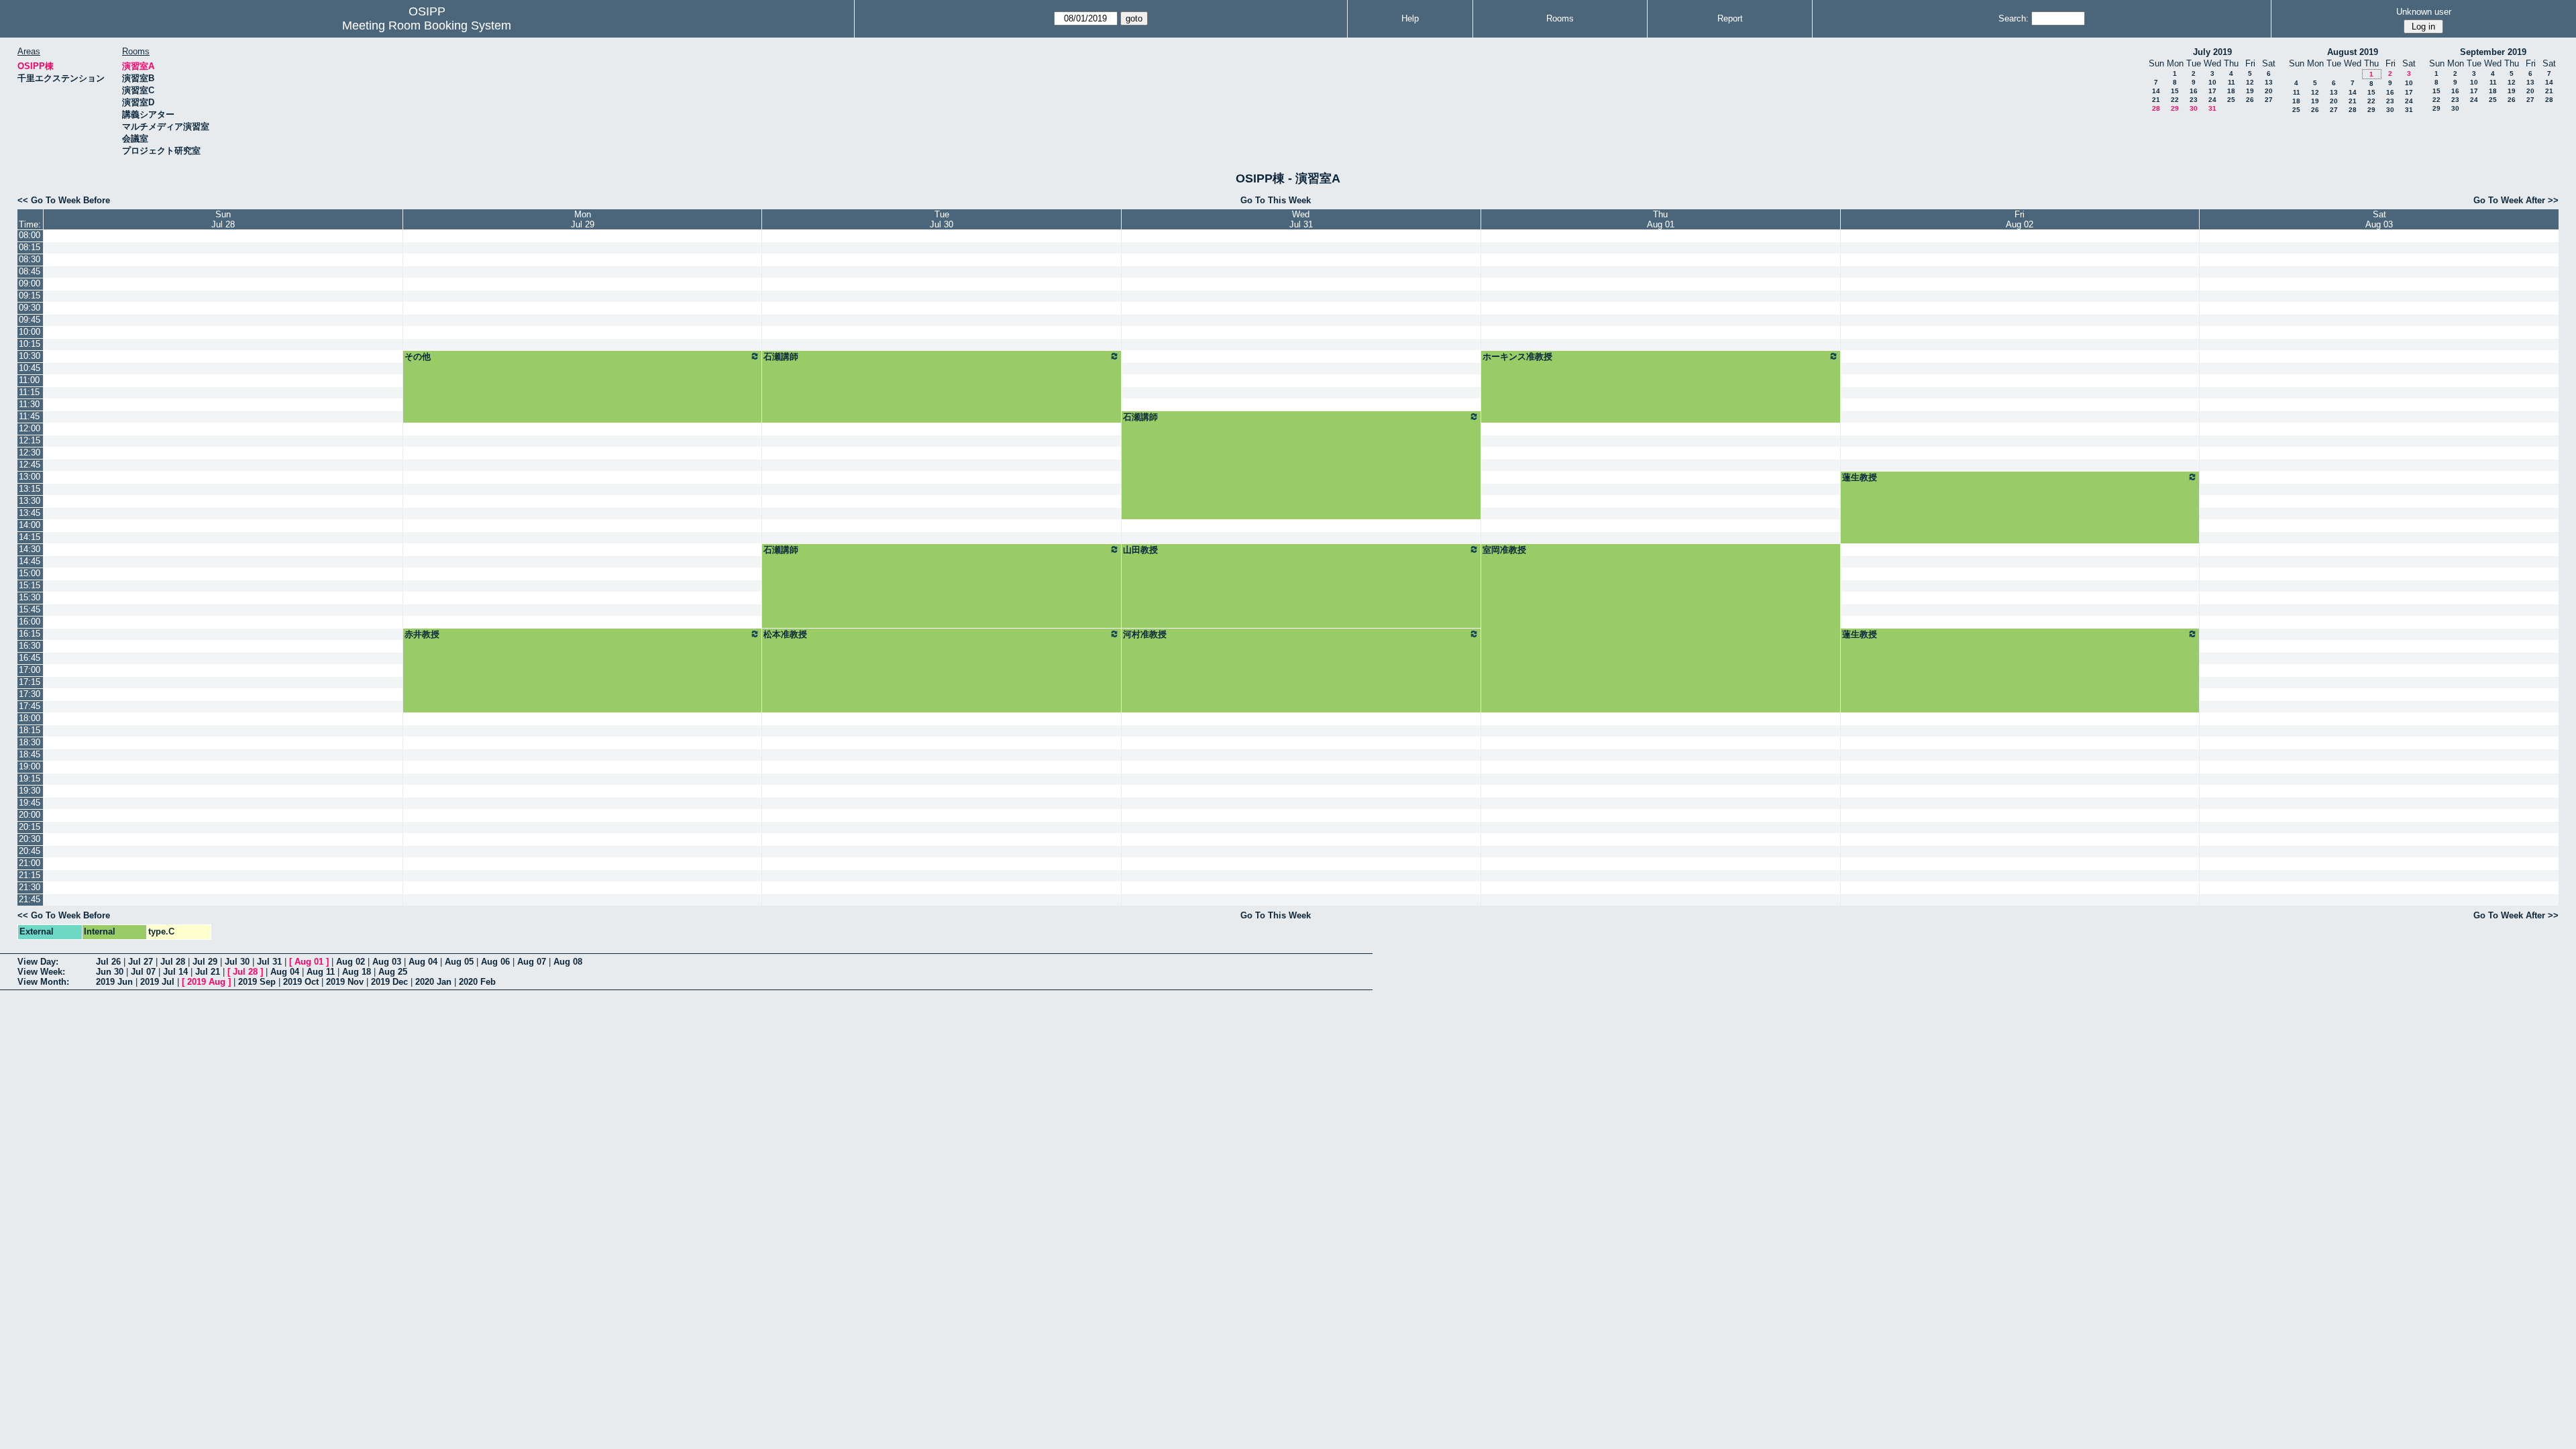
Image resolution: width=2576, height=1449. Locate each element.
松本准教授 (785, 634)
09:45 (30, 320)
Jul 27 (141, 962)
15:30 (30, 597)
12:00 (30, 428)
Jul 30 (237, 962)
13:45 (30, 513)
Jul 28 (173, 962)
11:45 (29, 416)
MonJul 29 (583, 219)
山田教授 (1140, 550)
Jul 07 (143, 972)
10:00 (30, 332)
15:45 (30, 609)
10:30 (30, 356)
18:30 (30, 742)
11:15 (29, 392)
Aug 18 (357, 972)
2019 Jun (114, 982)
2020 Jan (433, 982)
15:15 (30, 585)
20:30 (30, 839)
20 (2269, 91)
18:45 (30, 754)
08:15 (30, 247)
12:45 (30, 465)
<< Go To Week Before (64, 200)
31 (2212, 108)
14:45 (30, 561)
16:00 (30, 622)
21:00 (30, 863)
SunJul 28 (223, 219)
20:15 (30, 827)
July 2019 (2212, 52)
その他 (418, 357)
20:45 (30, 851)
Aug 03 (387, 962)
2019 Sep (257, 982)
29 (2175, 108)
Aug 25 (393, 972)
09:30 (30, 308)
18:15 (30, 730)
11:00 (29, 380)
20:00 (30, 815)
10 (2212, 82)
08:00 (30, 235)
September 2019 (2493, 52)
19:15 (30, 779)
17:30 (30, 694)
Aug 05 (459, 962)
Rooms (1560, 18)
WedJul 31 (1301, 219)
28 (2156, 108)
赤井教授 (422, 634)
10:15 (30, 344)
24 (2212, 100)
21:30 (30, 887)
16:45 (30, 658)
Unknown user (2424, 12)
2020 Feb (477, 982)
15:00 (30, 573)
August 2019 (2353, 52)
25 (2231, 100)
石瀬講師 (781, 357)
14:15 (30, 537)
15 (2175, 91)
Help (1410, 18)
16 (2194, 91)
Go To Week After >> (2516, 200)
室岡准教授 (1504, 550)
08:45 (30, 271)
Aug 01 (309, 962)
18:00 (30, 718)
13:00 (30, 477)
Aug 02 (351, 962)
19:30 (30, 791)
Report (1730, 18)
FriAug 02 (2020, 219)
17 (2212, 91)
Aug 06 (495, 962)
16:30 (30, 646)
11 (2232, 82)
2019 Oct (301, 982)
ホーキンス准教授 (1517, 357)
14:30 (30, 549)
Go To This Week (1276, 200)
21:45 (30, 899)
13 (2269, 82)
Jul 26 (108, 962)
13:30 (30, 501)
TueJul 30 (942, 219)
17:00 (30, 670)
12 (2250, 82)
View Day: (38, 962)
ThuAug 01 (1661, 219)
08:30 (30, 259)
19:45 (30, 803)
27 (2269, 100)
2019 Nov (345, 982)
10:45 (30, 368)
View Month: (43, 982)
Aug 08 (568, 962)
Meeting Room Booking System (427, 25)
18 (2231, 91)
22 (2175, 100)
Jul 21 (208, 972)
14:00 (30, 525)
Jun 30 (110, 972)
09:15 (30, 296)
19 (2250, 91)
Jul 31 (269, 962)
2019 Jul (157, 982)
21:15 (30, 875)
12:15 (30, 440)
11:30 (29, 404)
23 (2194, 100)
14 (2156, 91)
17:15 (30, 682)
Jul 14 (175, 972)
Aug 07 (532, 962)
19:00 (30, 766)
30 (2194, 108)
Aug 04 (423, 962)
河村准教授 (1145, 634)
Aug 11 (321, 972)
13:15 (30, 489)
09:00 (30, 283)
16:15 (30, 634)
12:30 (30, 452)
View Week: (41, 972)
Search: (2014, 18)
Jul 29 (205, 962)
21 (2156, 100)
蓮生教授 (1860, 477)
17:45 (30, 706)
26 (2250, 100)
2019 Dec (389, 982)
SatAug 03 (2379, 219)
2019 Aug (206, 982)
